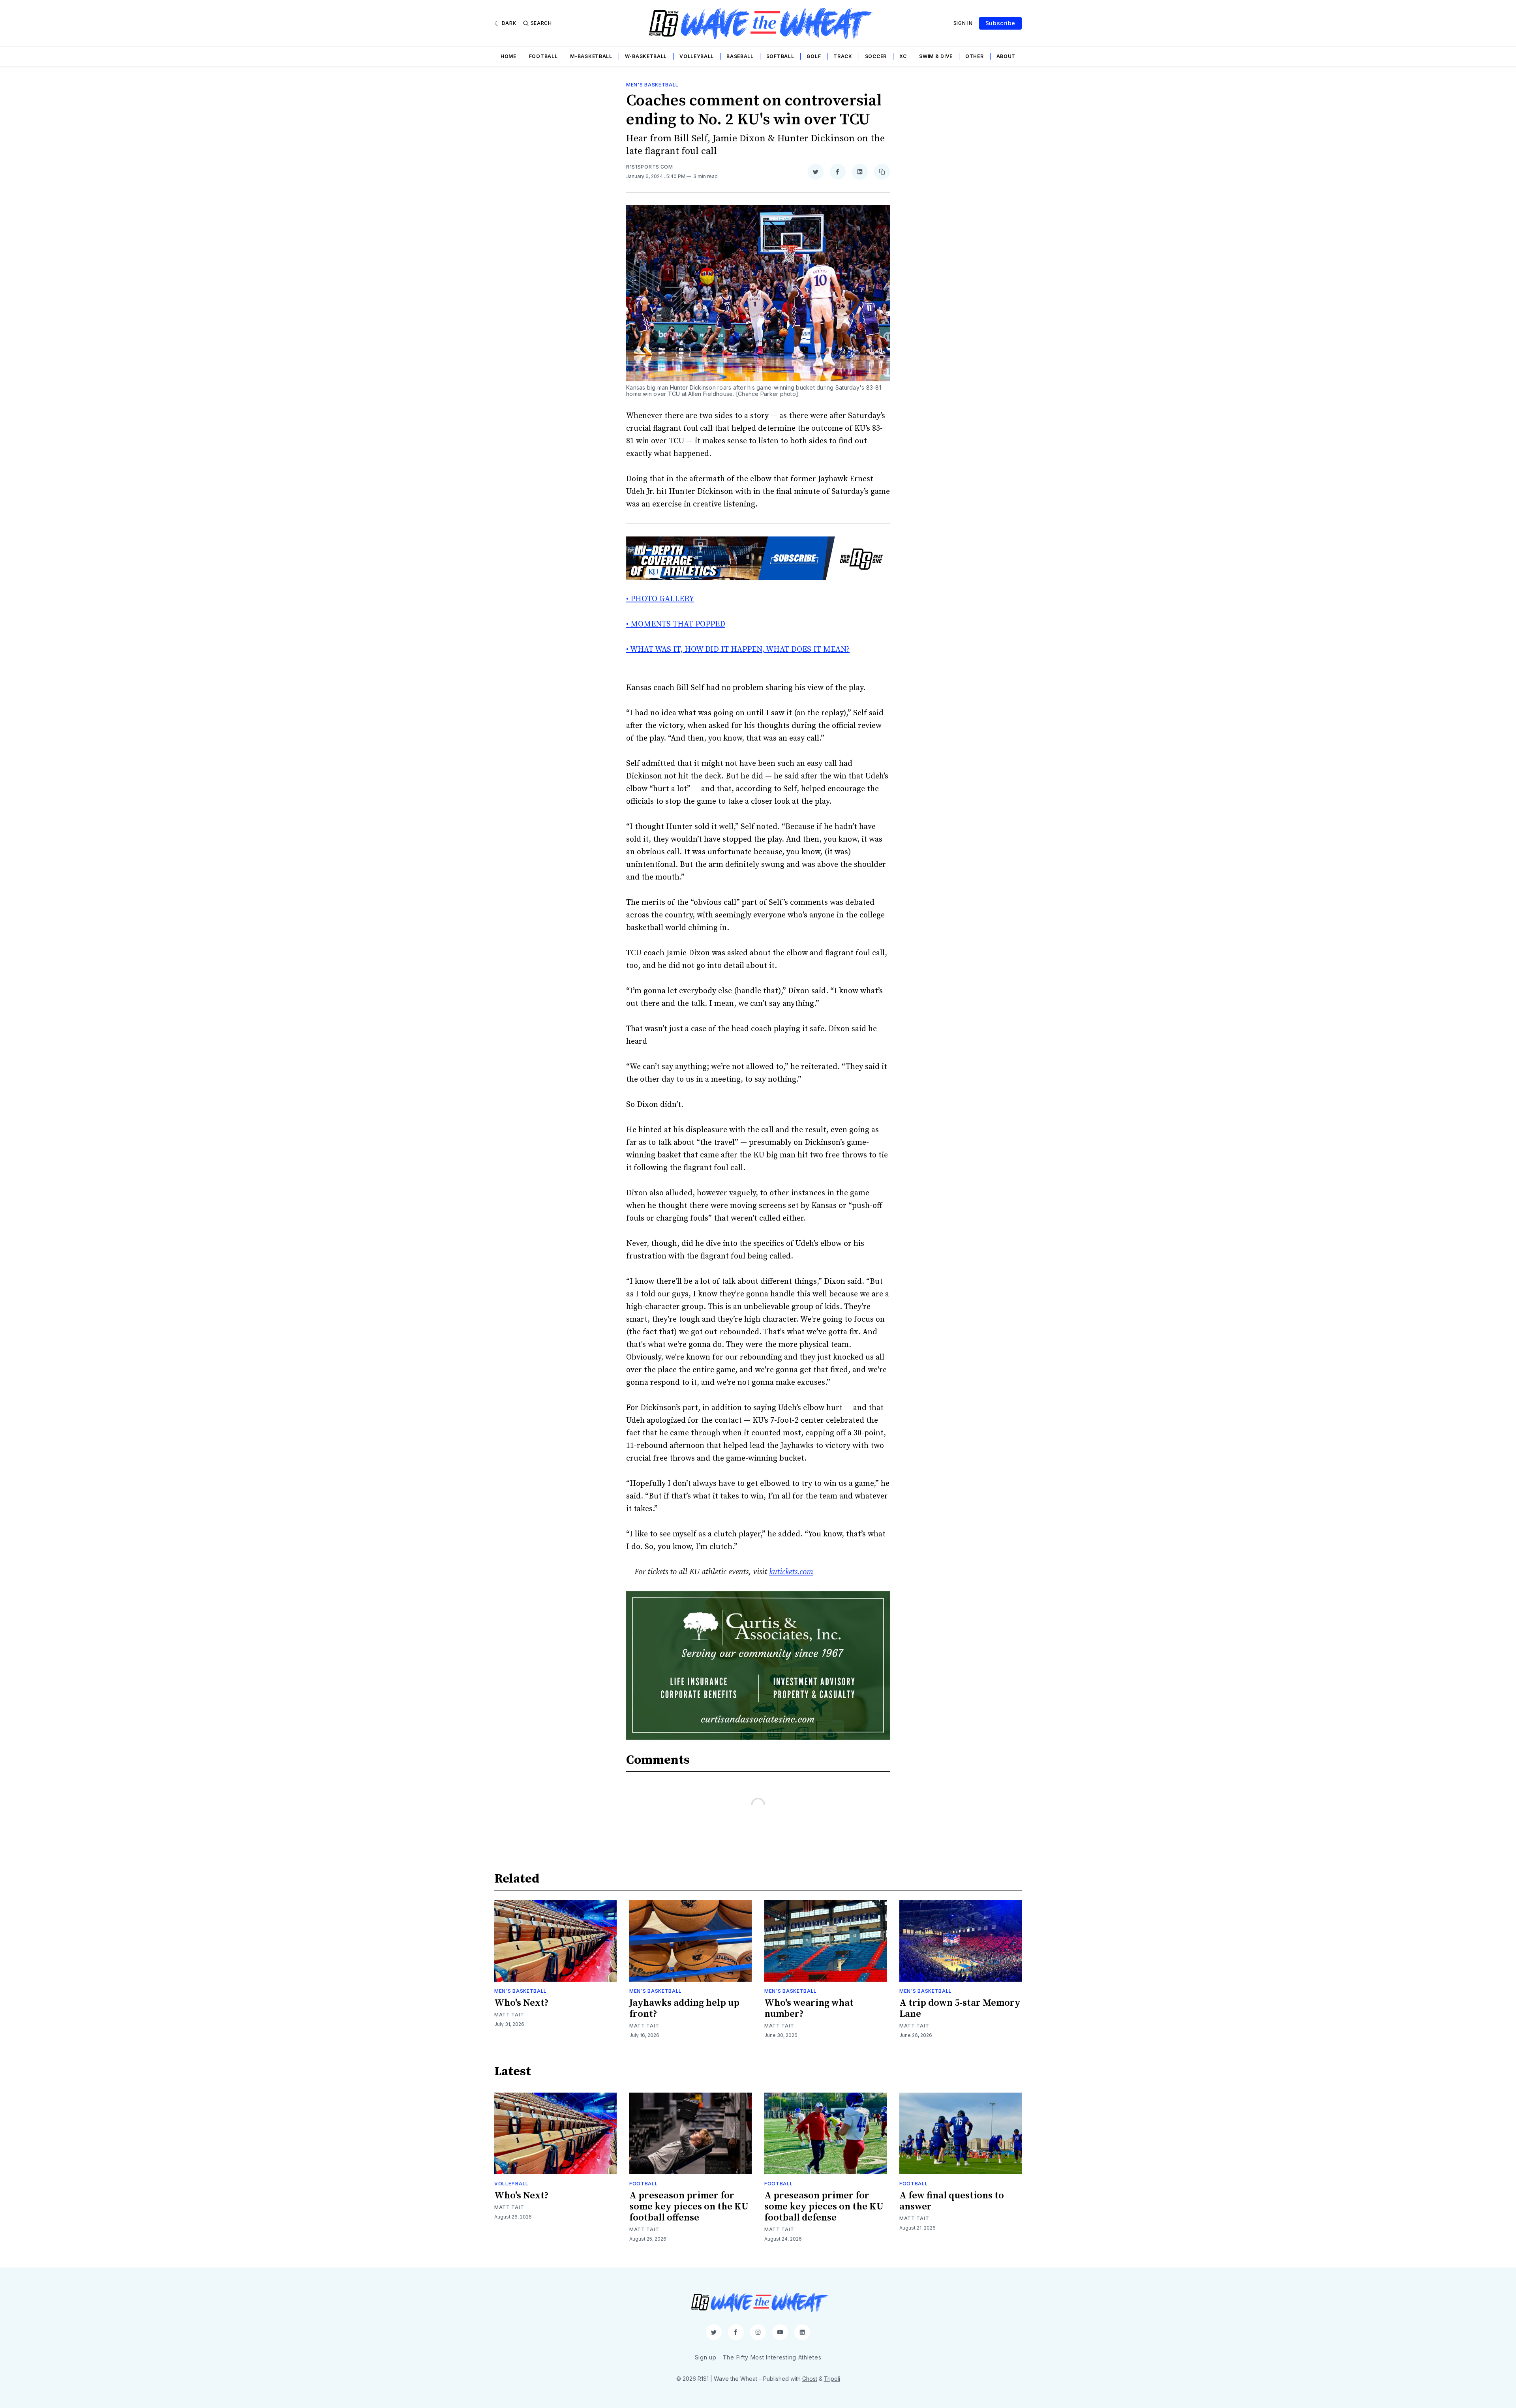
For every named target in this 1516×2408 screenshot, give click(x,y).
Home (508, 56)
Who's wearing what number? (809, 2009)
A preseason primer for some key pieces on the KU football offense (689, 2207)
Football (543, 56)
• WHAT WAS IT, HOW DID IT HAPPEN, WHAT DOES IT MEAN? (738, 650)
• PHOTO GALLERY (660, 599)
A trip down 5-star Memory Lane (960, 2009)
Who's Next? (522, 2003)
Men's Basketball (652, 85)
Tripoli (832, 2379)
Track (843, 56)
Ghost (810, 2379)
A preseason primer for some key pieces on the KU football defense (824, 2207)
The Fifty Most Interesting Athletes (772, 2357)
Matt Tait (509, 2015)
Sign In (963, 23)
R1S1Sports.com (650, 167)
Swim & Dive (936, 56)
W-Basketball (646, 56)
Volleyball (697, 56)
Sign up (706, 2357)
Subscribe (1000, 23)
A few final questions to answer (952, 2201)
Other (975, 56)
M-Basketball (591, 56)
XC (903, 56)
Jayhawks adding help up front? (684, 2009)
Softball (780, 56)
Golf (814, 56)
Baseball (740, 56)
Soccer (876, 56)
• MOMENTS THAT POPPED (676, 624)
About (1006, 56)
